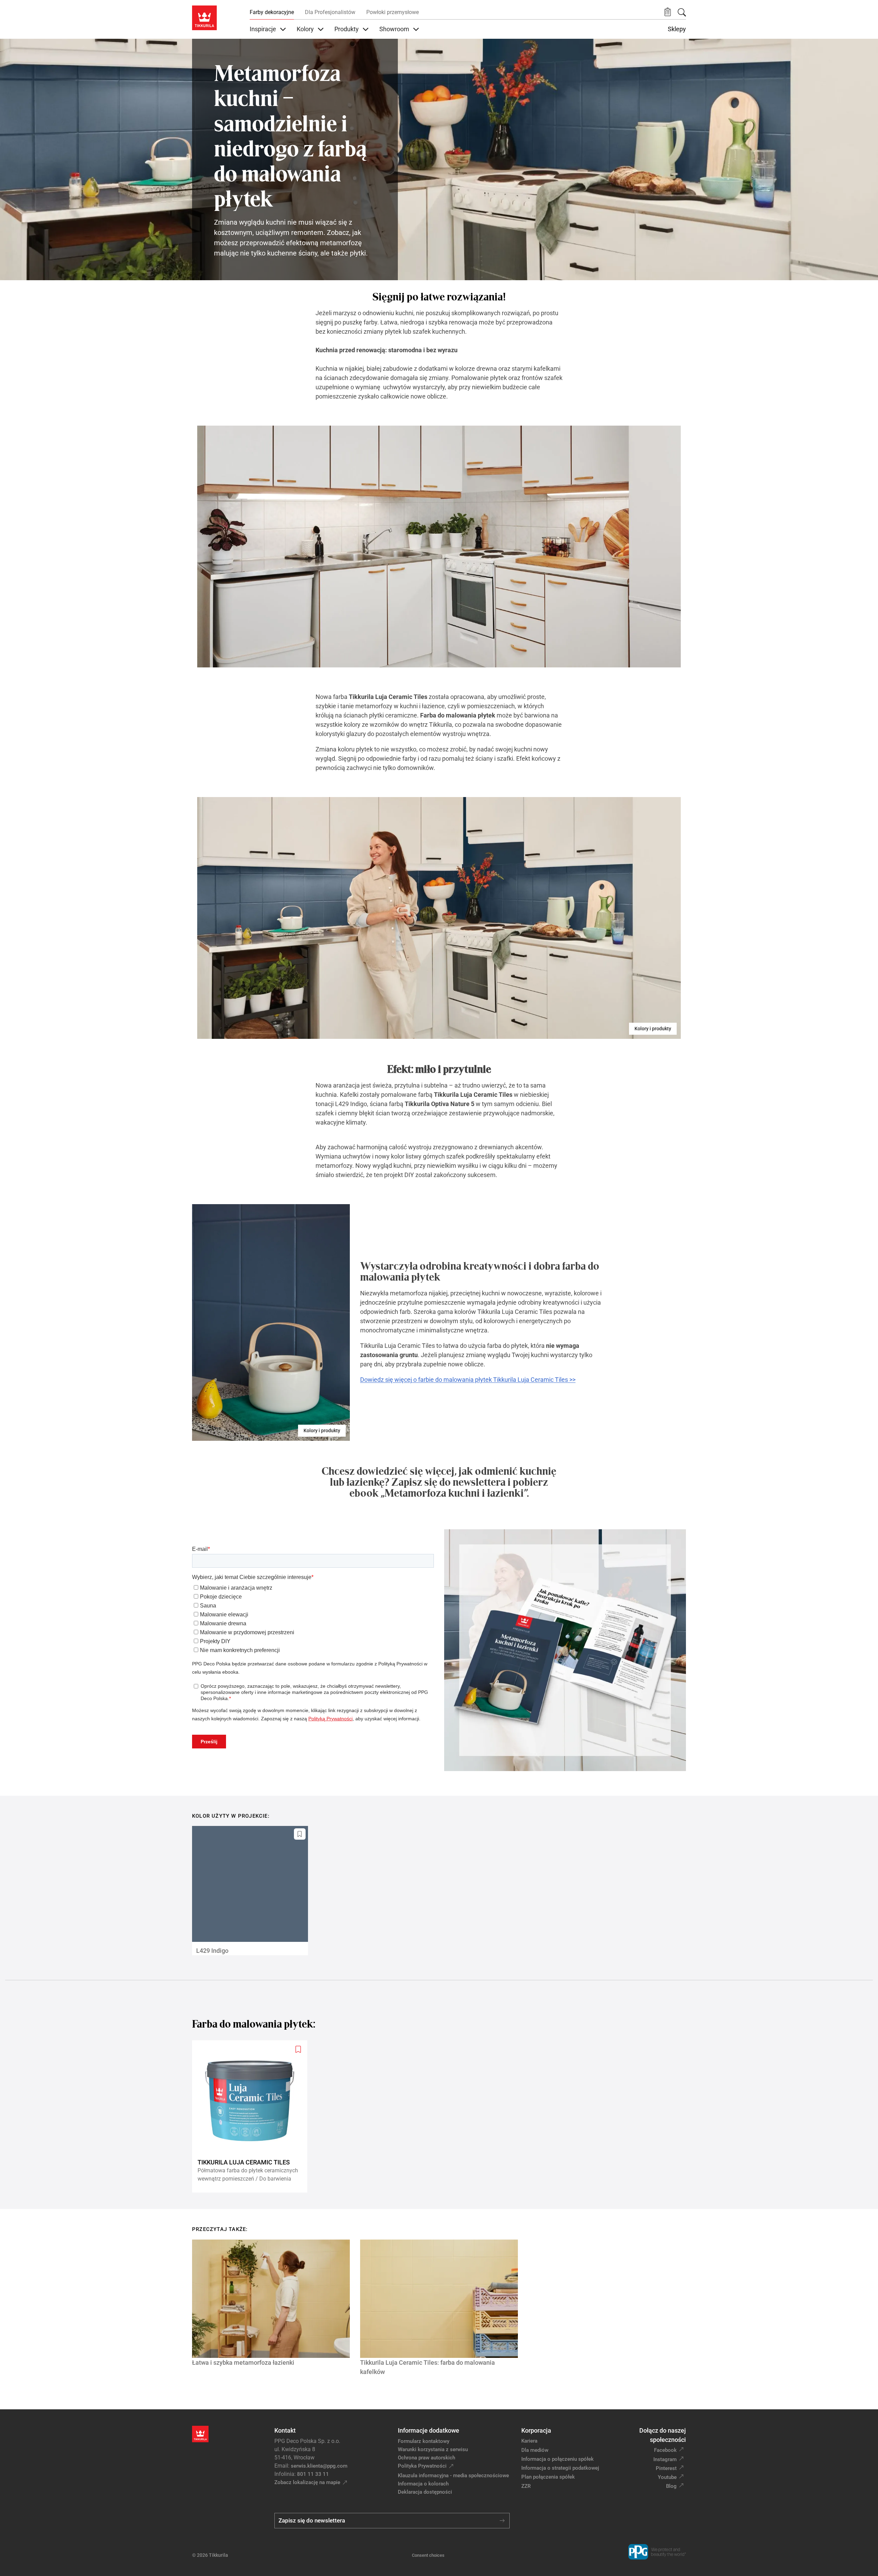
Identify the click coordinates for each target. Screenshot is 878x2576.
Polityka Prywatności (422, 2466)
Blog (671, 2486)
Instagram (665, 2459)
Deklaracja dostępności (425, 2492)
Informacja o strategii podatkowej (560, 2468)
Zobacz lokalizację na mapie (307, 2482)
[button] (668, 12)
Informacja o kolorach (423, 2484)
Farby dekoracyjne (272, 12)
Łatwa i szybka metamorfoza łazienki (243, 2363)
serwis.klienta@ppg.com (319, 2466)
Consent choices (428, 2555)
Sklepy (677, 29)
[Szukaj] (682, 12)
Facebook (665, 2450)
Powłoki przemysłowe (393, 12)
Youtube (667, 2477)
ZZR (526, 2486)
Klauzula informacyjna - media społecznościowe (453, 2476)
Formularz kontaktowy (424, 2441)
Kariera (529, 2441)
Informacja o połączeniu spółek (557, 2459)
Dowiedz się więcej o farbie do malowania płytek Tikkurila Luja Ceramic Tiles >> (468, 1380)
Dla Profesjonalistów (330, 12)
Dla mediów (535, 2450)
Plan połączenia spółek (548, 2477)
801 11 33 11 (313, 2474)
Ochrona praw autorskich (426, 2458)
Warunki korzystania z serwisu (433, 2449)
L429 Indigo (212, 1951)
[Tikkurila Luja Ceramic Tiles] (252, 2117)
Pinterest (666, 2468)
